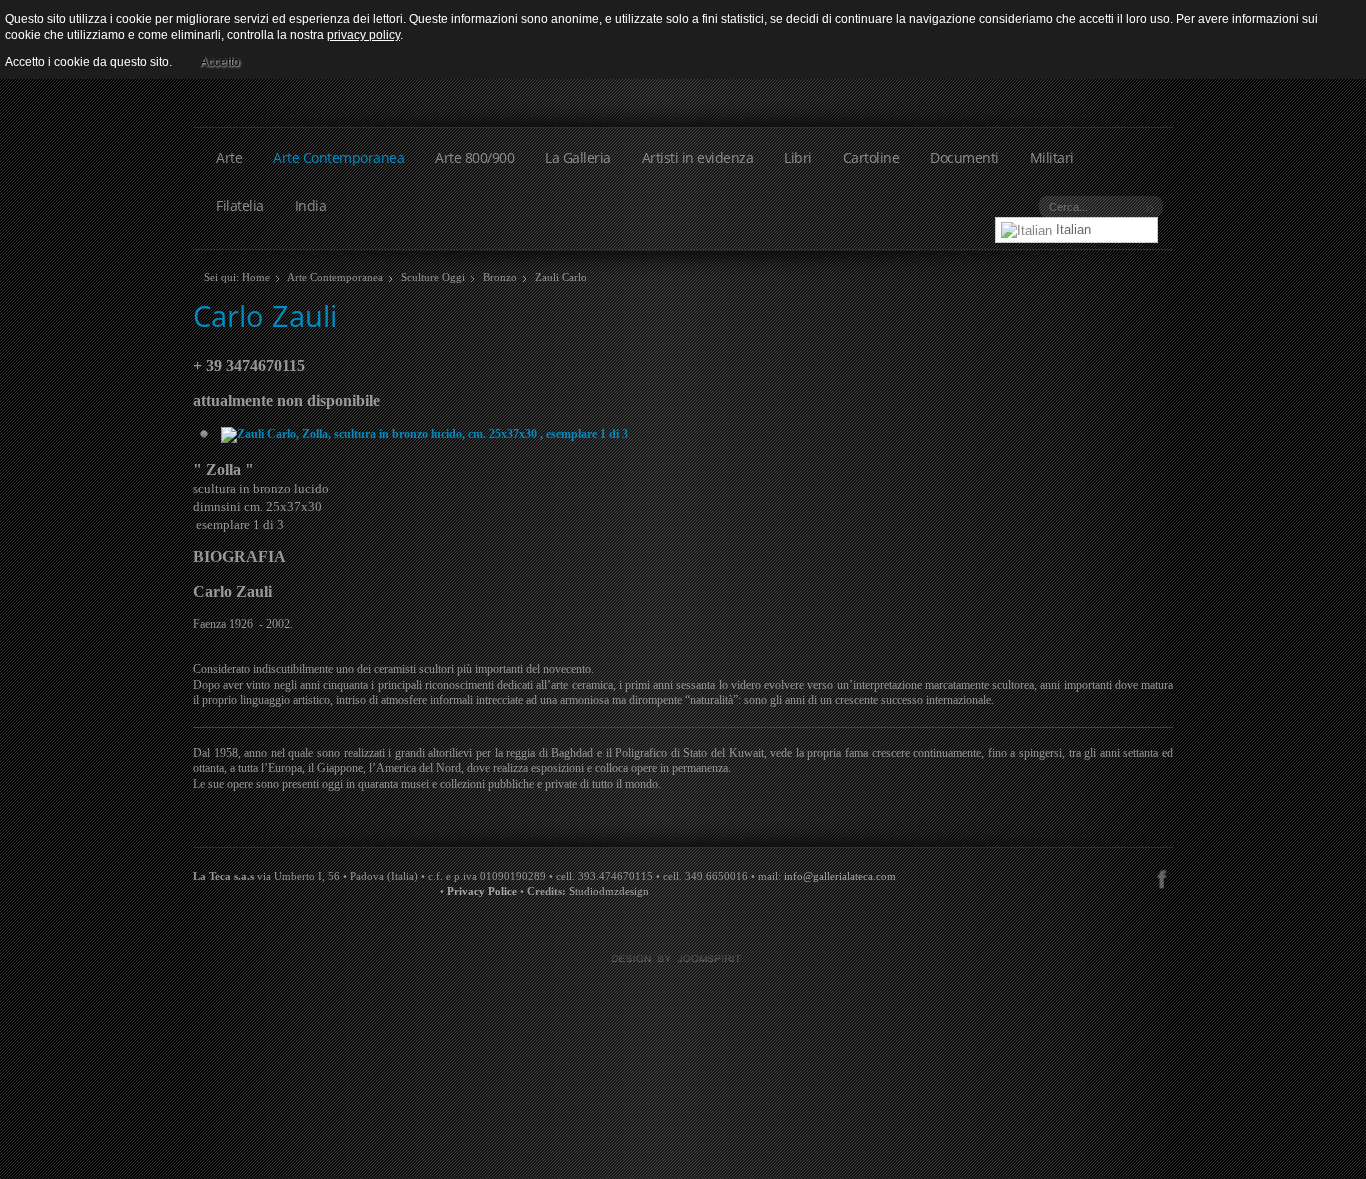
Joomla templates (683, 959)
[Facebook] (1161, 877)
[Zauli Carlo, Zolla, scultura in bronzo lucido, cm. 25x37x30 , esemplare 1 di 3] (424, 433)
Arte (229, 157)
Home (256, 277)
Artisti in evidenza (698, 157)
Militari (1052, 157)
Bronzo (500, 277)
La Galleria (578, 157)
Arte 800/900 (474, 157)
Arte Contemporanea (338, 157)
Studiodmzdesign (609, 891)
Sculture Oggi (433, 277)
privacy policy (363, 35)
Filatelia (240, 205)
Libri (798, 157)
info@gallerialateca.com (840, 876)
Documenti (964, 157)
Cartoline (871, 157)
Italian (1071, 229)
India (311, 205)
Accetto (220, 62)
